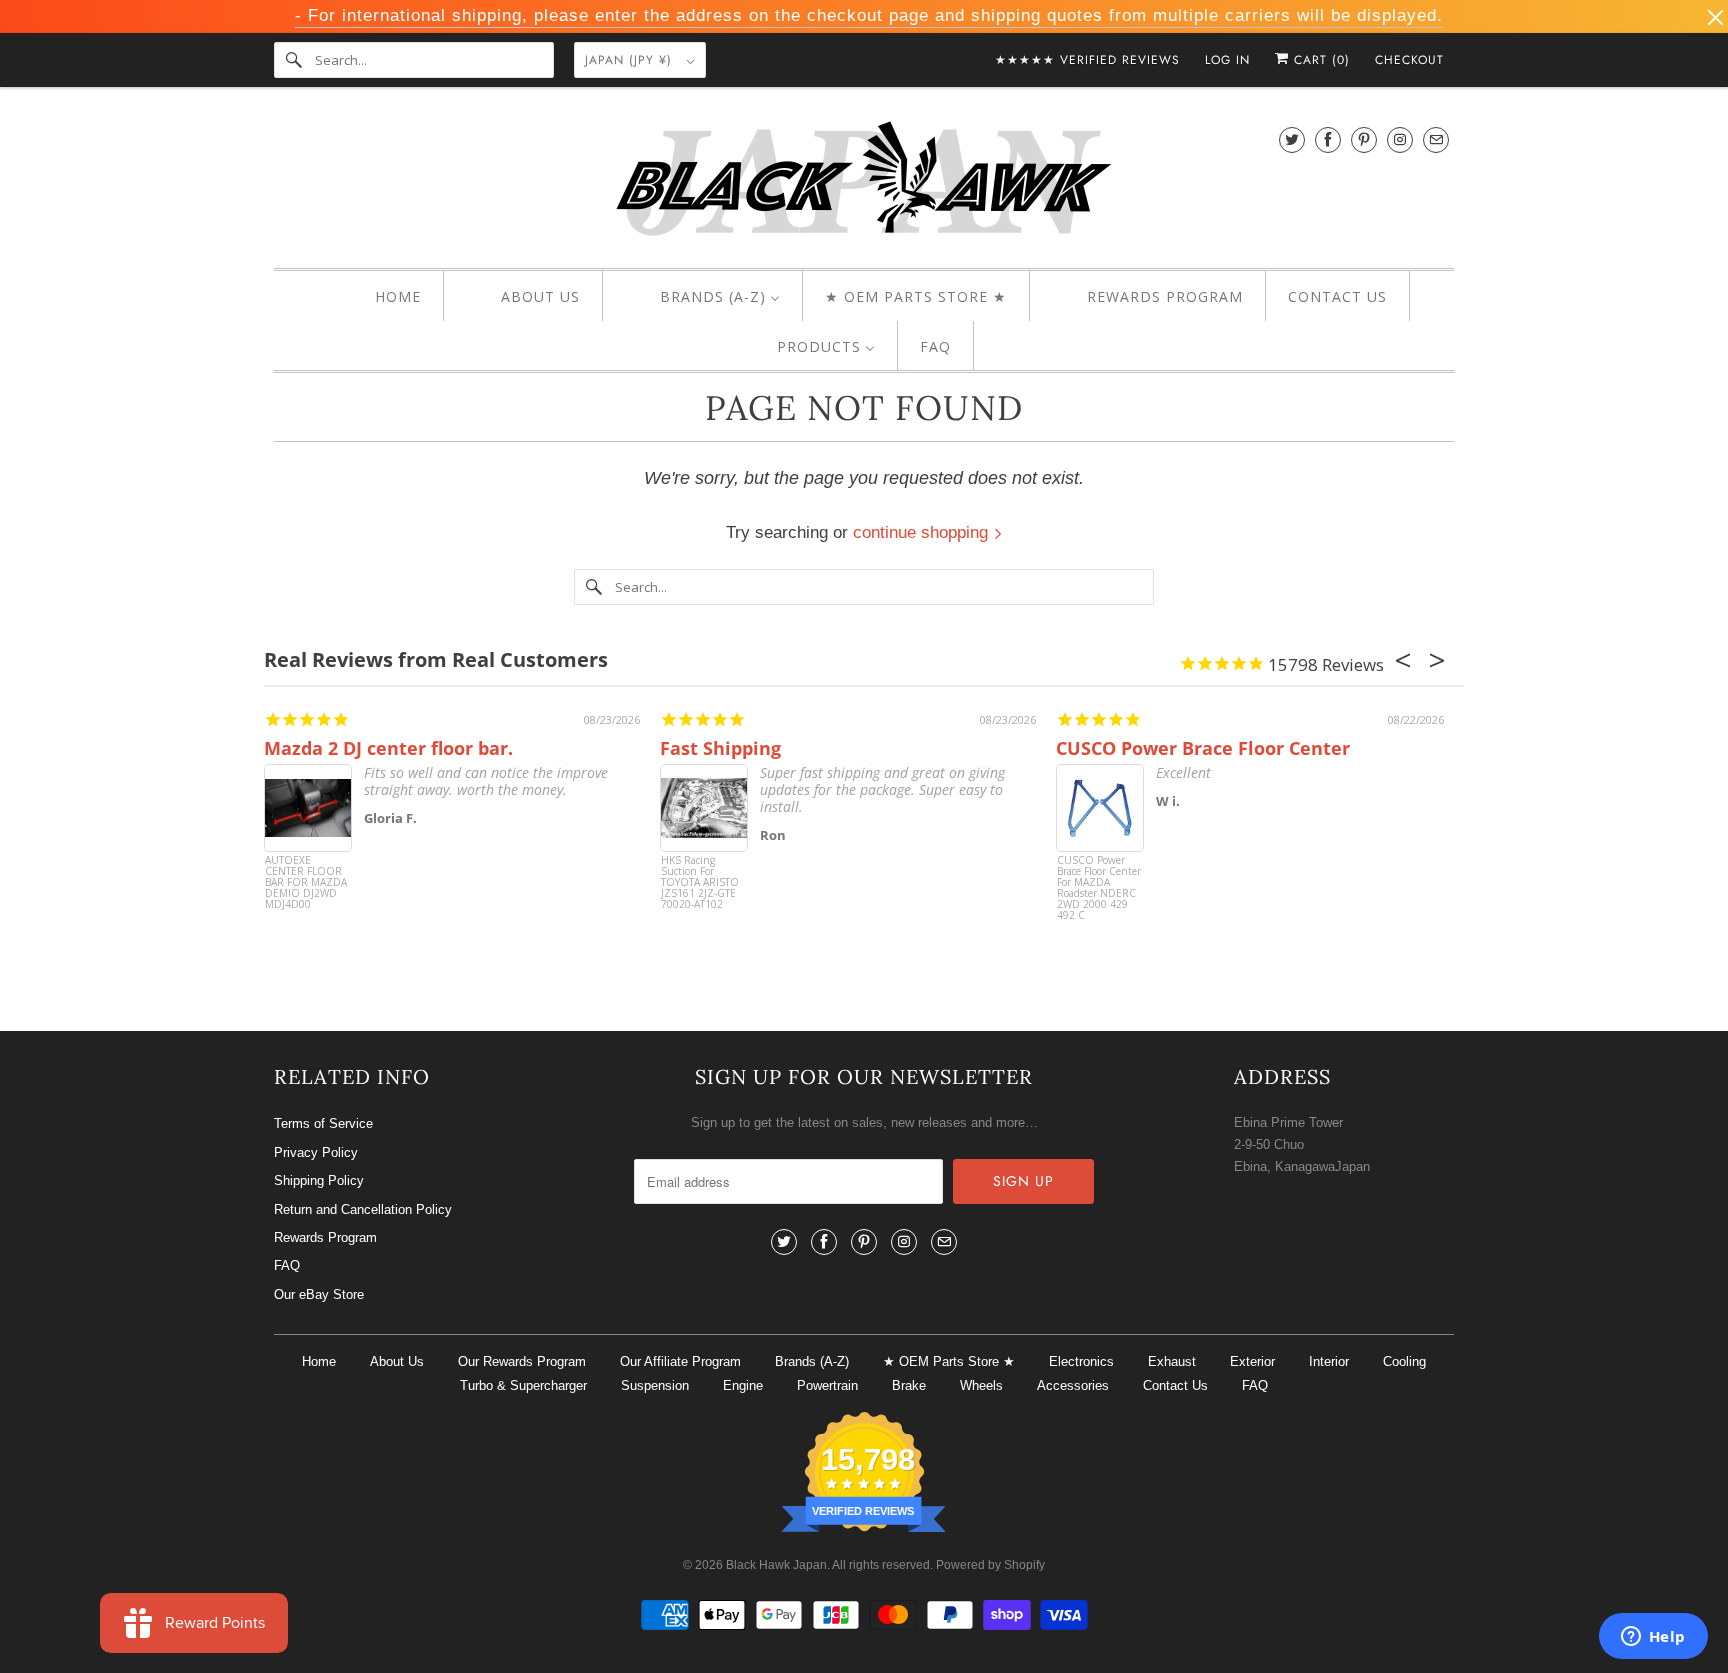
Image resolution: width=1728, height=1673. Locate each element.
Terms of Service (323, 1123)
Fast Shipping (720, 748)
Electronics (1081, 1361)
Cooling (1404, 1361)
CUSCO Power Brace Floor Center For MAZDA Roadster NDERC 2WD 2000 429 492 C (1099, 888)
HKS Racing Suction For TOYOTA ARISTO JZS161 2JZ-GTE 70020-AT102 (700, 883)
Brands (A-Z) (812, 1361)
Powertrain (827, 1385)
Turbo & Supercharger (523, 1385)
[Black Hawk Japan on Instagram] (1400, 139)
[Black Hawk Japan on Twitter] (1292, 139)
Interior (1329, 1361)
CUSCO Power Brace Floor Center (1203, 748)
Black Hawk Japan (776, 1565)
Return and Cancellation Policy (363, 1209)
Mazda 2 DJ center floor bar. (388, 748)
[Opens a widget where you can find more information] (1653, 1638)
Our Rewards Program (522, 1361)
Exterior (1252, 1361)
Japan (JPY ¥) (631, 60)
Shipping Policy (319, 1180)
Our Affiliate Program (680, 1361)
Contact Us (1175, 1385)
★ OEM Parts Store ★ (949, 1361)
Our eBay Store (319, 1294)
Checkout (1409, 60)
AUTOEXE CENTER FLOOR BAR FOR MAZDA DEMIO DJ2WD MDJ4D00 (306, 883)
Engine (743, 1385)
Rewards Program (325, 1237)
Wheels (981, 1385)
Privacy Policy (316, 1152)
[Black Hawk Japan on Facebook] (1328, 139)
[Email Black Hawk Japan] (1436, 139)
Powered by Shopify (990, 1565)
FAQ (287, 1265)
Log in (1227, 60)
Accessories (1073, 1385)
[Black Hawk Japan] (864, 182)
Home (319, 1361)
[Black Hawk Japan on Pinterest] (1364, 139)
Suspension (655, 1385)
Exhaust (1172, 1361)
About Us (397, 1361)
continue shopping (923, 532)
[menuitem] (380, 297)
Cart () (1319, 60)
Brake (909, 1385)
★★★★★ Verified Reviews (1087, 60)
